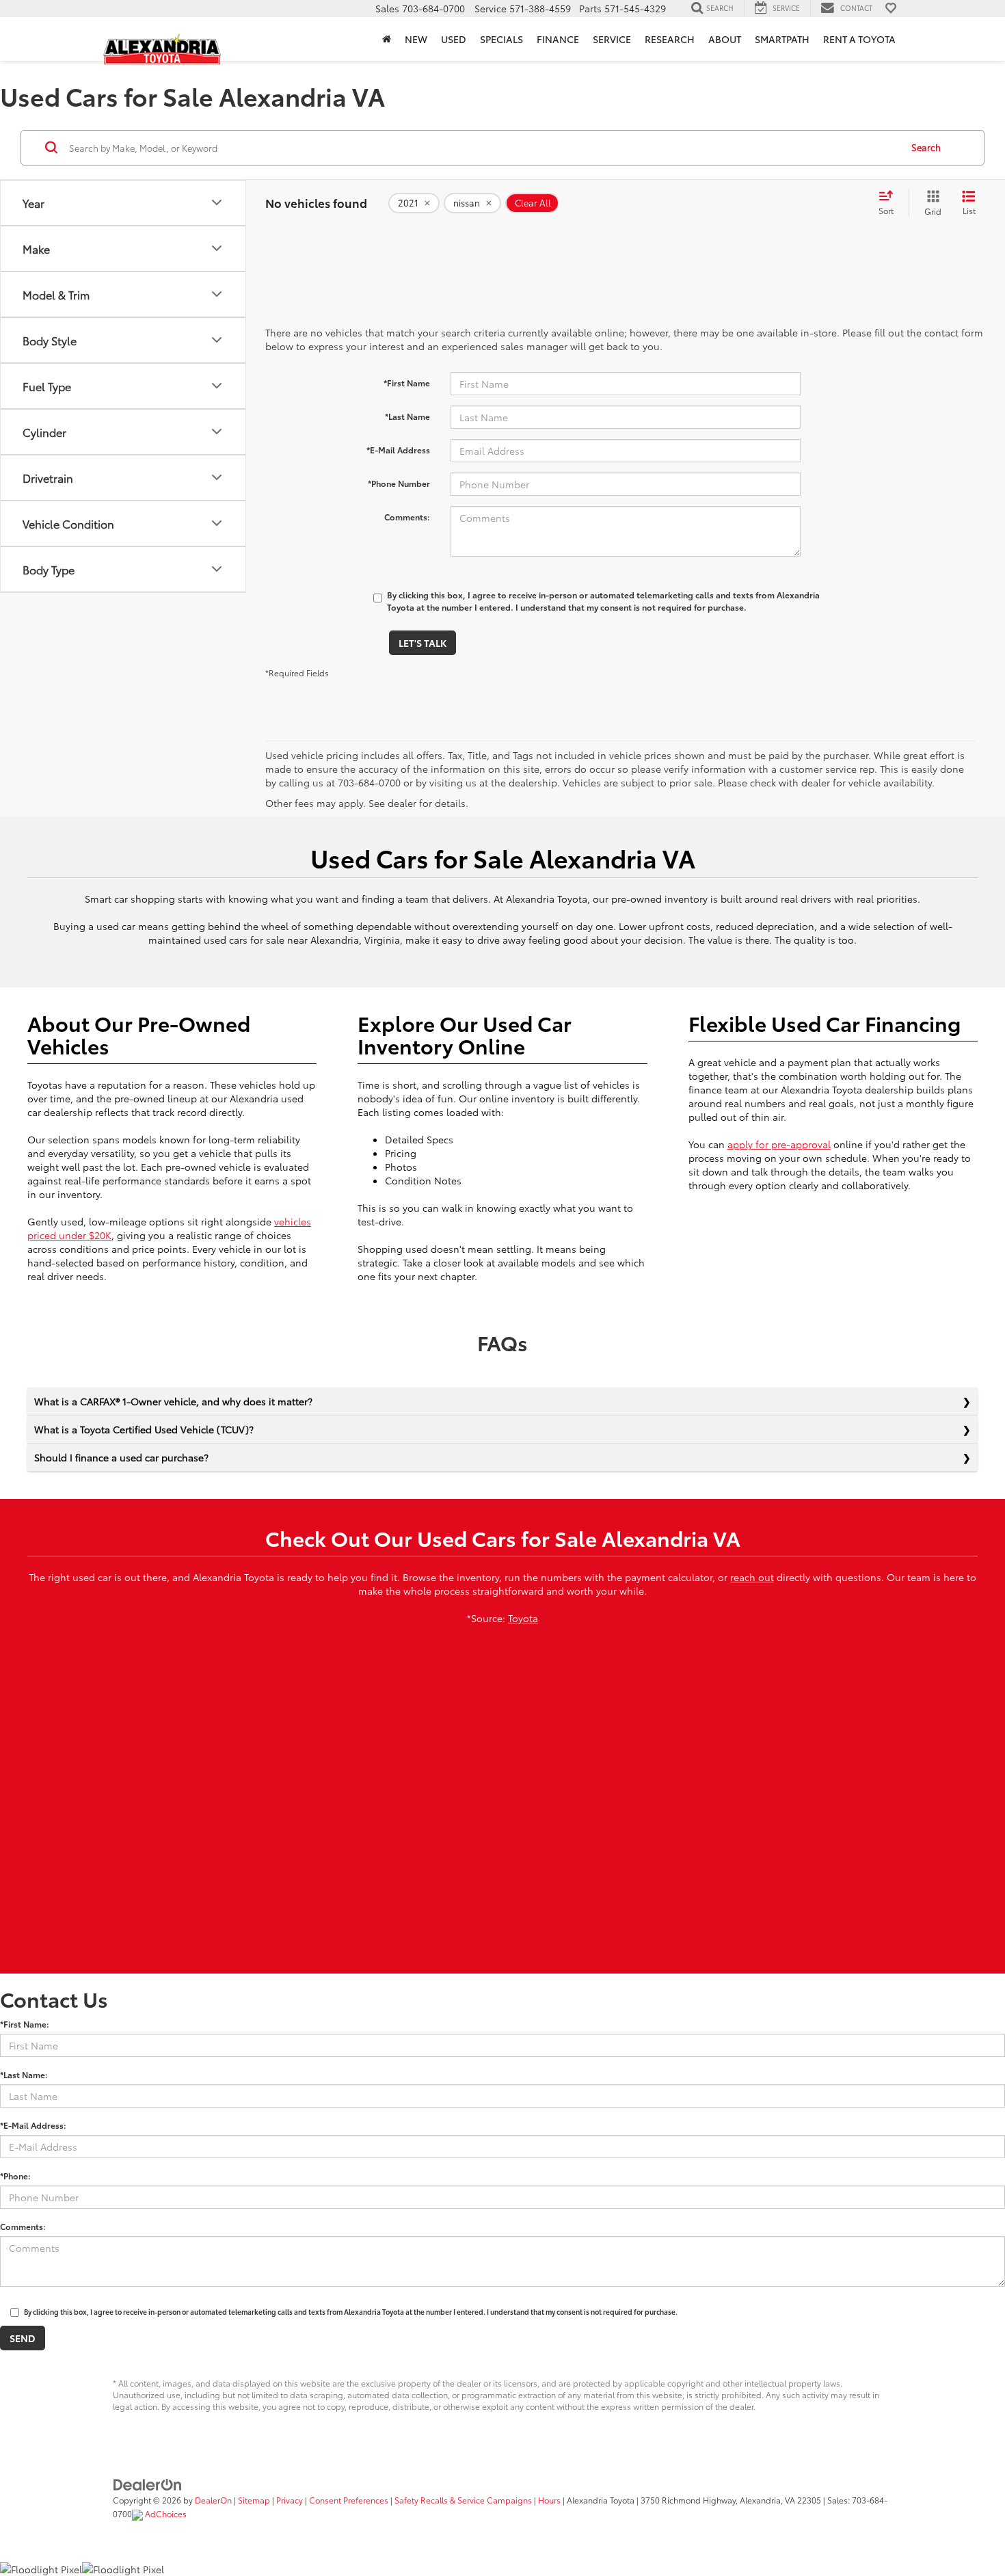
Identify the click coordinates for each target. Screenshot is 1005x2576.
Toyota (523, 1618)
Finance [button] (558, 39)
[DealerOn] (148, 2483)
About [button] (725, 39)
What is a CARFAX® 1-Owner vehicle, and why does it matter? (173, 1401)
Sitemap (254, 2500)
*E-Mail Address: (33, 2125)
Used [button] (454, 39)
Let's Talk (423, 643)
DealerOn (213, 2500)
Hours (549, 2500)
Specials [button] (501, 39)
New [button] (416, 39)
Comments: (407, 517)
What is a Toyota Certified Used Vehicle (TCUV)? (144, 1429)
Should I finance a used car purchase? (121, 1457)
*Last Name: (24, 2074)
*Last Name (407, 416)
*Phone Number (399, 483)
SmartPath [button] (782, 39)
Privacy (290, 2500)
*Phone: (15, 2176)
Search (926, 147)
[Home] (387, 39)
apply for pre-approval (779, 1144)
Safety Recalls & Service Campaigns (463, 2500)
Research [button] (670, 39)
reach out (752, 1577)
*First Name (407, 383)
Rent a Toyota (859, 39)
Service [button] (612, 39)
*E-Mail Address (398, 450)
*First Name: (25, 2024)
